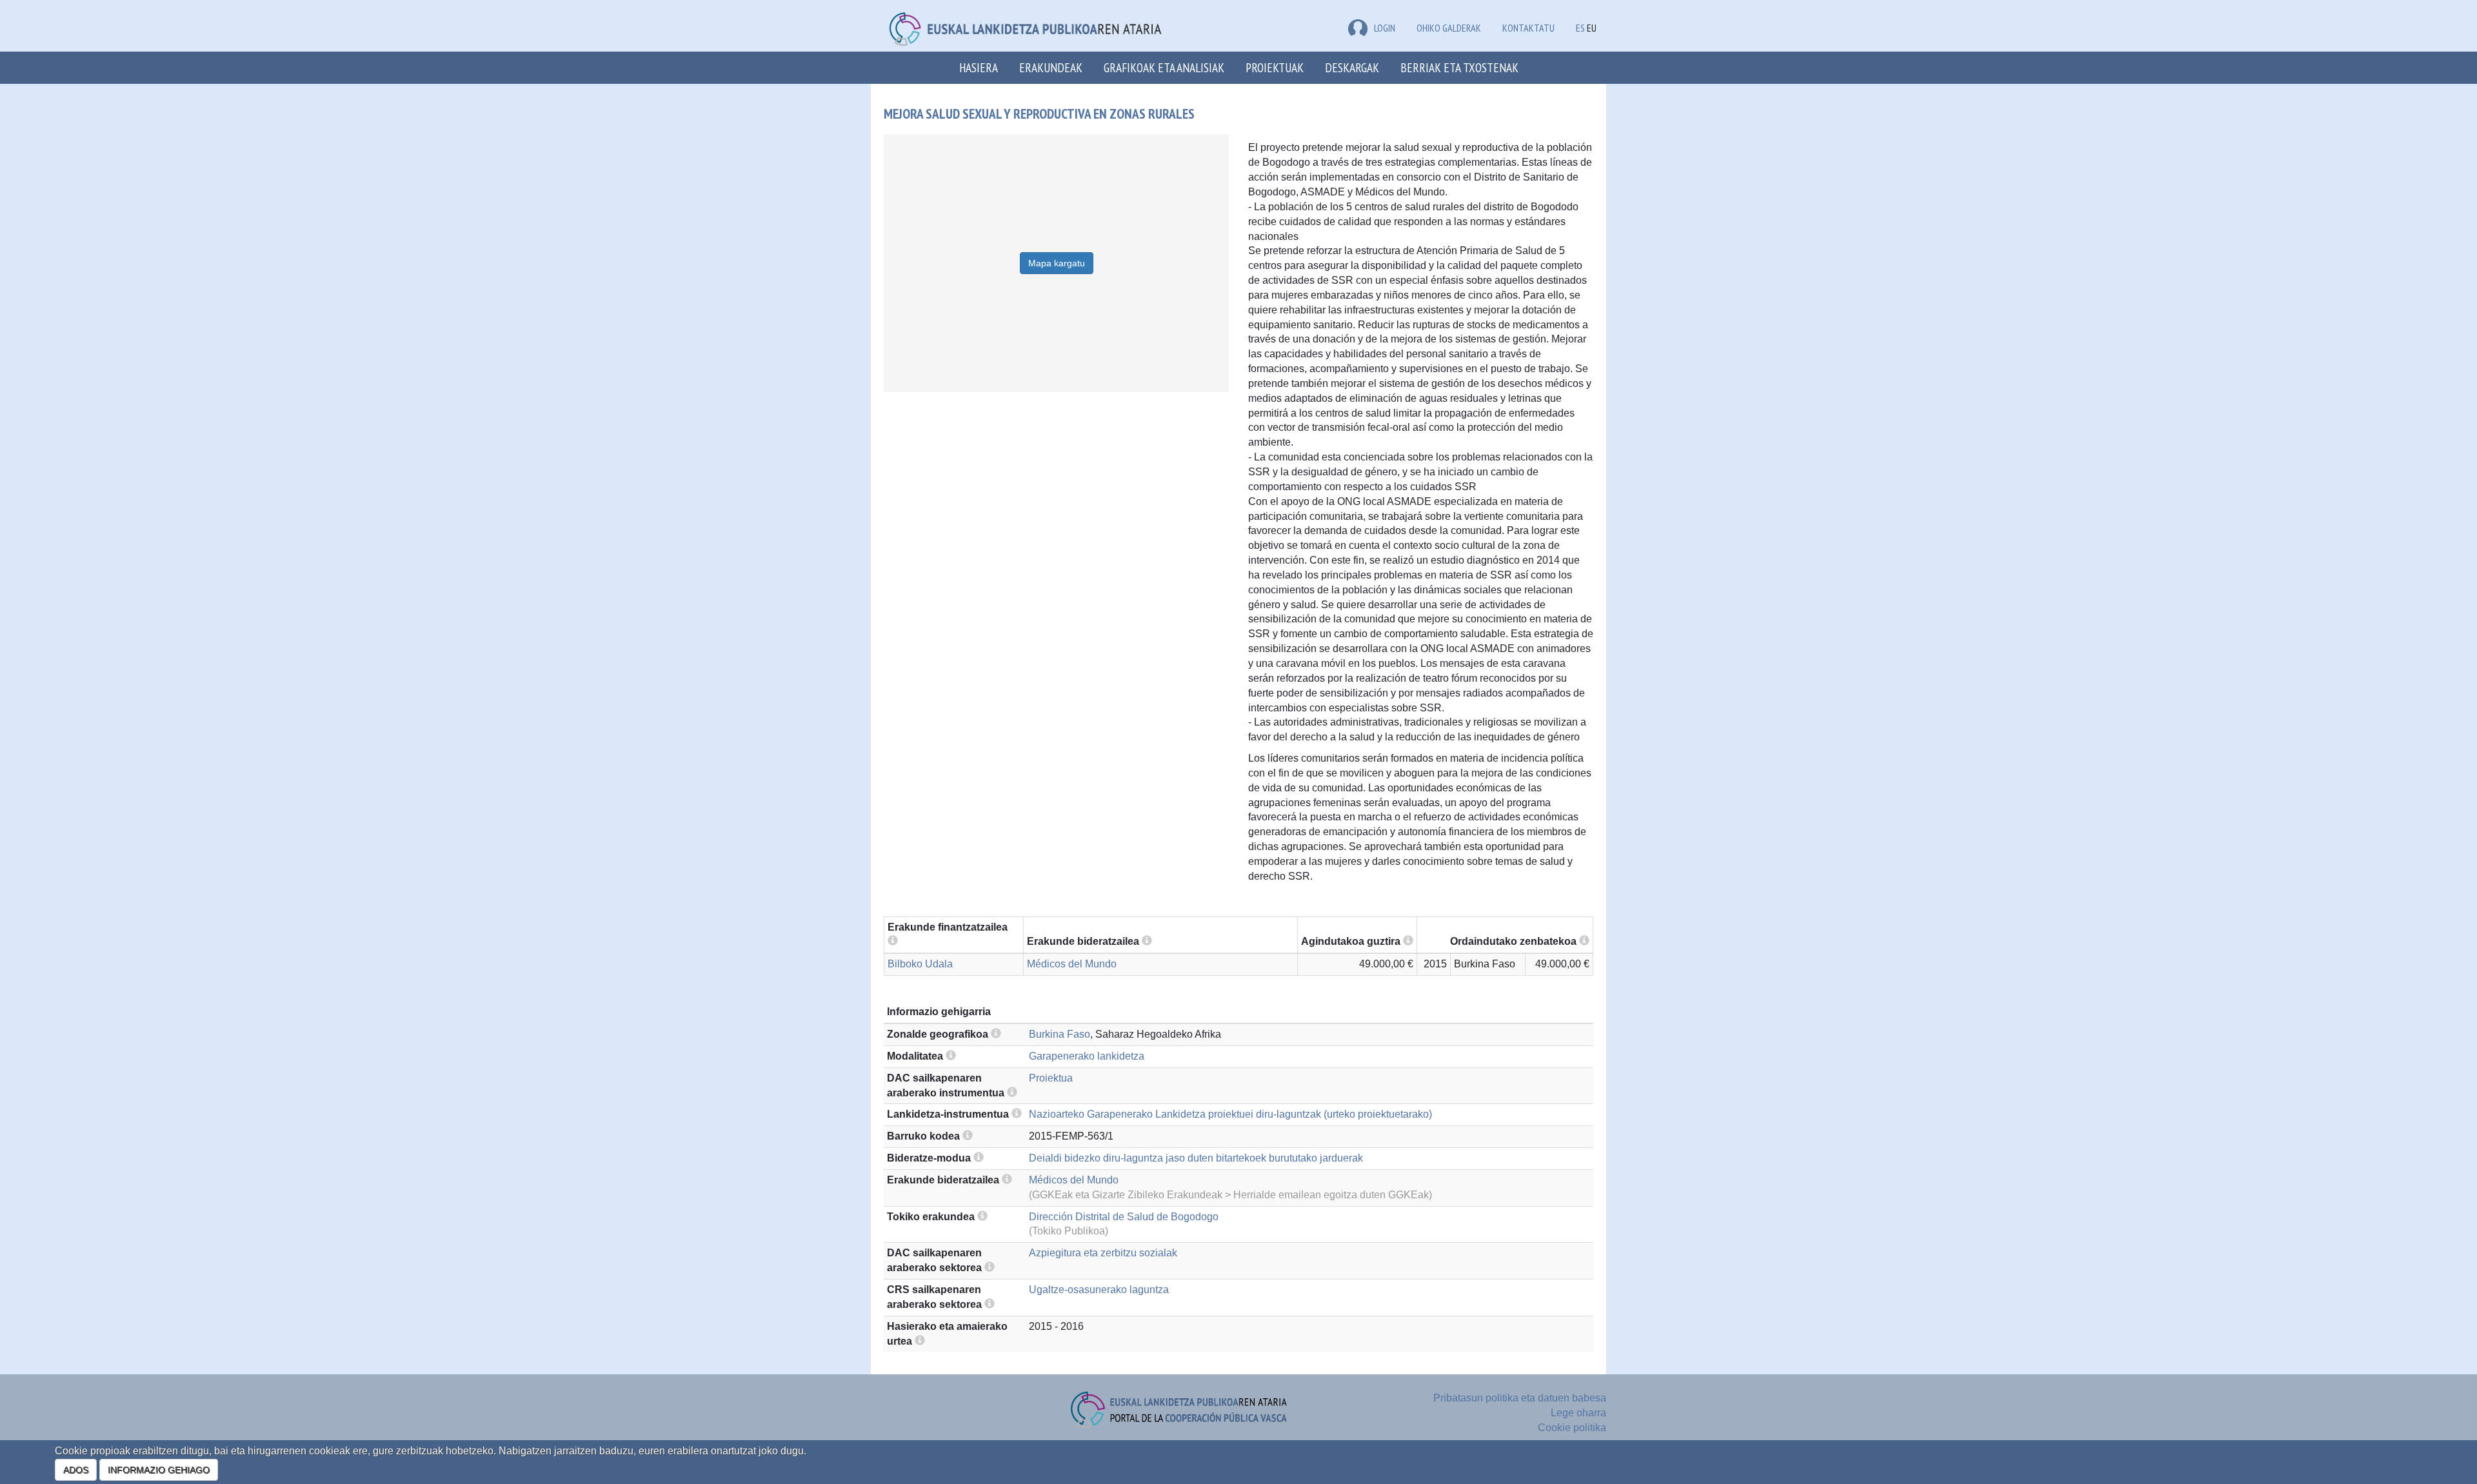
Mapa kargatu (1057, 263)
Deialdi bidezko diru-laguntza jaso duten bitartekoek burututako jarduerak (1196, 1158)
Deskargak (1352, 67)
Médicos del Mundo (1072, 964)
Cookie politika (1572, 1428)
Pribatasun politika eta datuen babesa (1520, 1398)
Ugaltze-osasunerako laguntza (1099, 1290)
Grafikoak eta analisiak (1164, 67)
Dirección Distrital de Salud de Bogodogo (1124, 1217)
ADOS (76, 1470)
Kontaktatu (1528, 28)
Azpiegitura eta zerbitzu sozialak (1103, 1253)
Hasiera (979, 67)
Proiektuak (1275, 67)
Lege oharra (1578, 1413)
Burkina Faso (1059, 1034)
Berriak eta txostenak (1459, 67)
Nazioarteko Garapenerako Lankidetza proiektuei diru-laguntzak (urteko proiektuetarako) (1230, 1114)
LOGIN (1385, 28)
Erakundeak (1051, 67)
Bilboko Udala (920, 964)
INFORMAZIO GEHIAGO (159, 1470)
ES (1580, 28)
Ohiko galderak (1449, 28)
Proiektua (1051, 1078)
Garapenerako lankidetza (1087, 1056)
